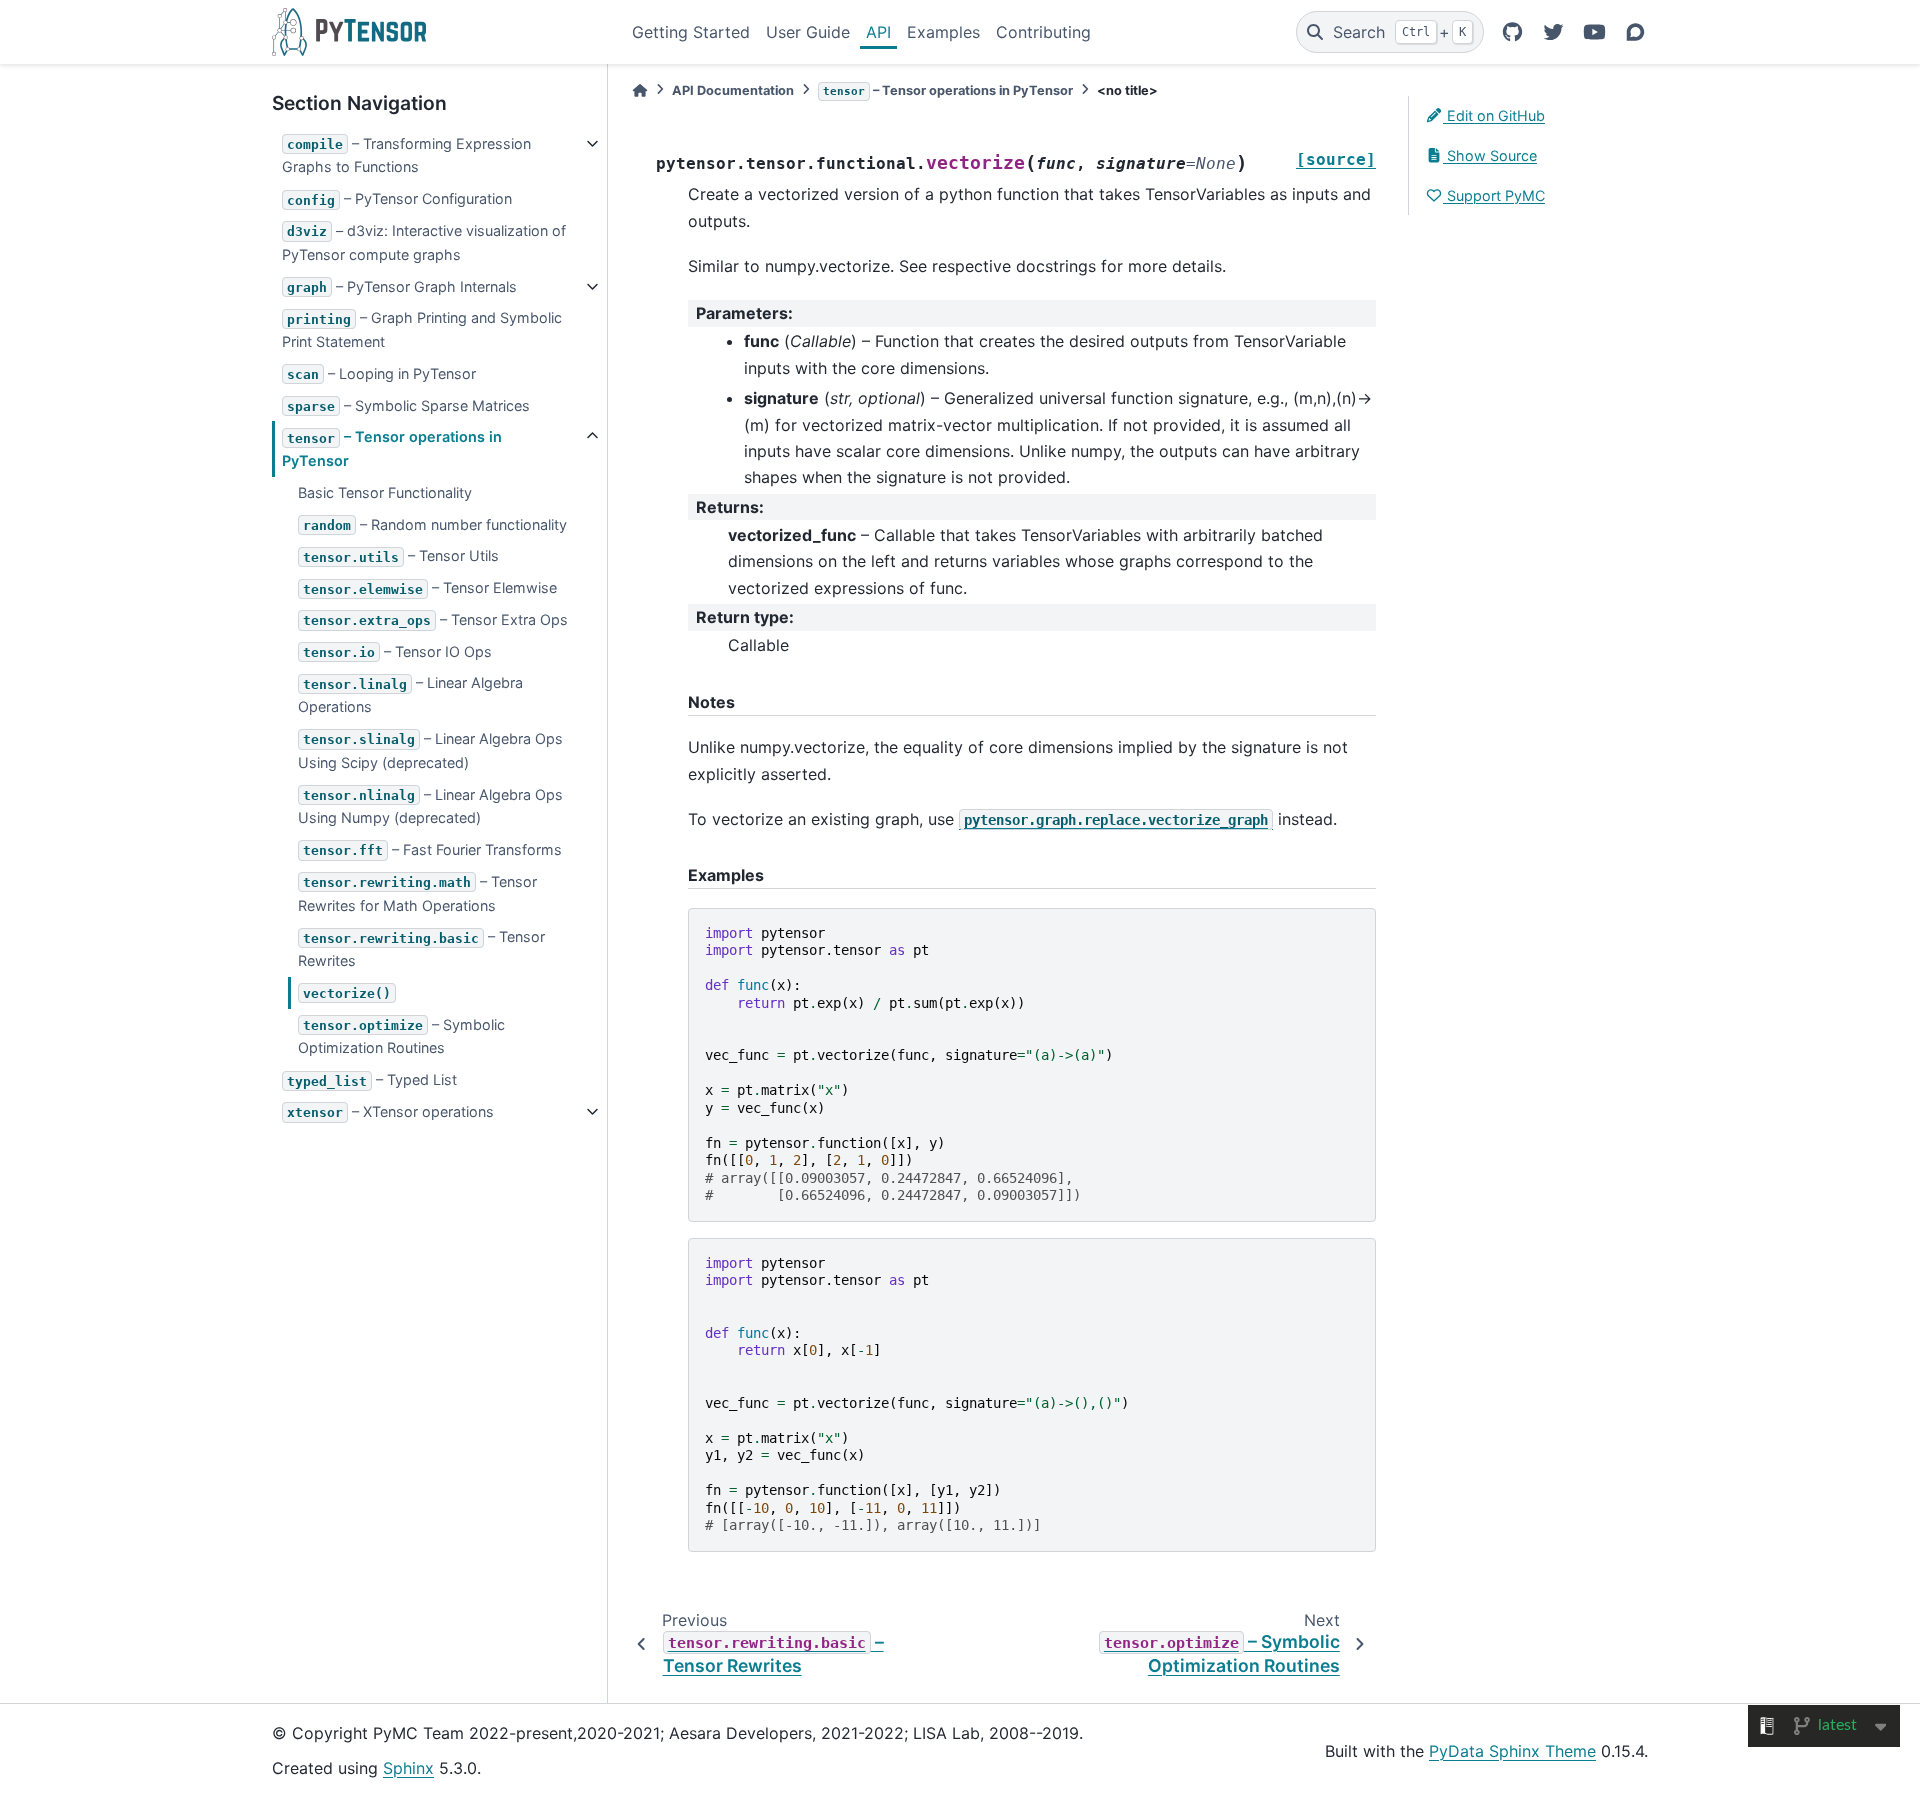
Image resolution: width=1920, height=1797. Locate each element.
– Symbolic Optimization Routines (401, 1036)
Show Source (1490, 155)
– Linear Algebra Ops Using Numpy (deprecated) (430, 806)
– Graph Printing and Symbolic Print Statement (422, 329)
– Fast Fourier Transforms (432, 849)
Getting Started (691, 32)
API (878, 32)
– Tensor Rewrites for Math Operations (417, 893)
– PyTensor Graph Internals (402, 286)
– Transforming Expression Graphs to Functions (406, 155)
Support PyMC (1494, 195)
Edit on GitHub (1494, 115)
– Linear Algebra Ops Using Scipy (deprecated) (430, 750)
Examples (943, 32)
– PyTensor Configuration (399, 198)
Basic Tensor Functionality (385, 492)
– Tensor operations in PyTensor (392, 448)
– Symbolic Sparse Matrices (408, 405)
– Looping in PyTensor (381, 373)
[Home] (640, 90)
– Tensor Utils (401, 555)
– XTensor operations (390, 1111)
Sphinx (408, 1768)
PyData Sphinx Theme (1512, 1751)
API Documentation (733, 90)
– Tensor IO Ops (397, 651)
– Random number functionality (435, 524)
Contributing (1043, 32)
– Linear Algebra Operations (410, 694)
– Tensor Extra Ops (435, 619)
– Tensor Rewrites (421, 948)
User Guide (808, 32)
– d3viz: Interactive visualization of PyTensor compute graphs (424, 242)
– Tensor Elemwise (430, 587)
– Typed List (372, 1079)
